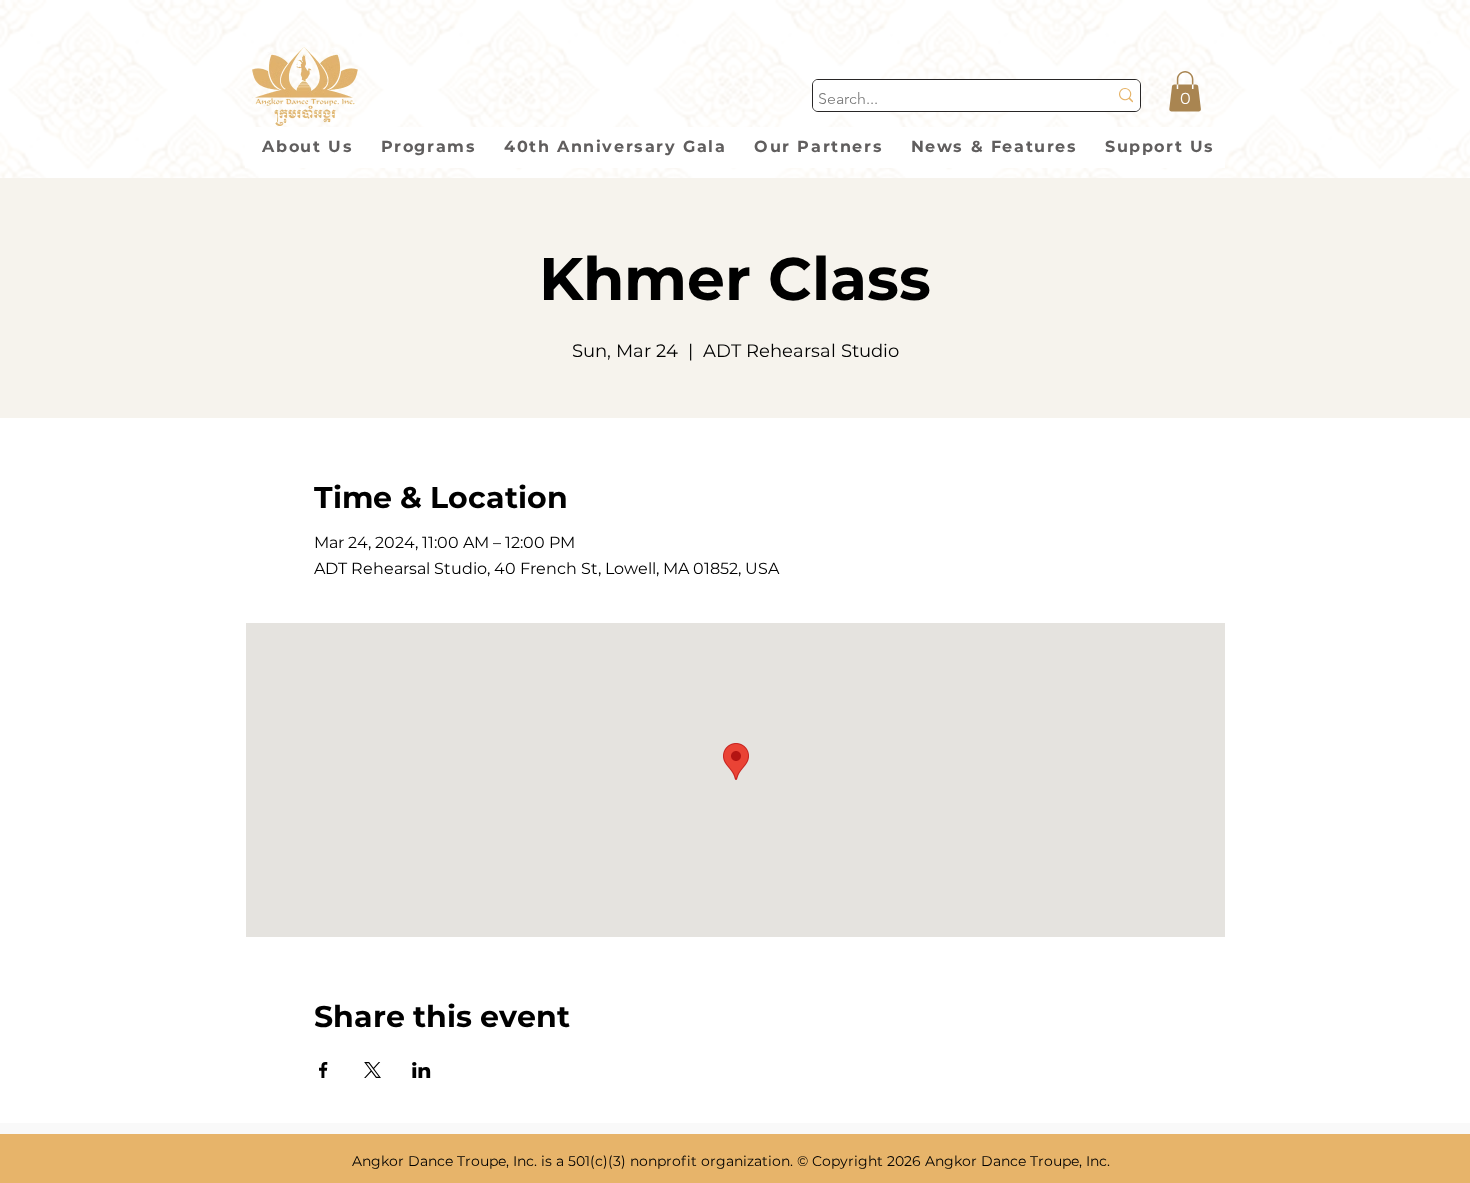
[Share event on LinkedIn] (421, 1070)
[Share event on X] (372, 1070)
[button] (1185, 91)
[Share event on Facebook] (323, 1070)
